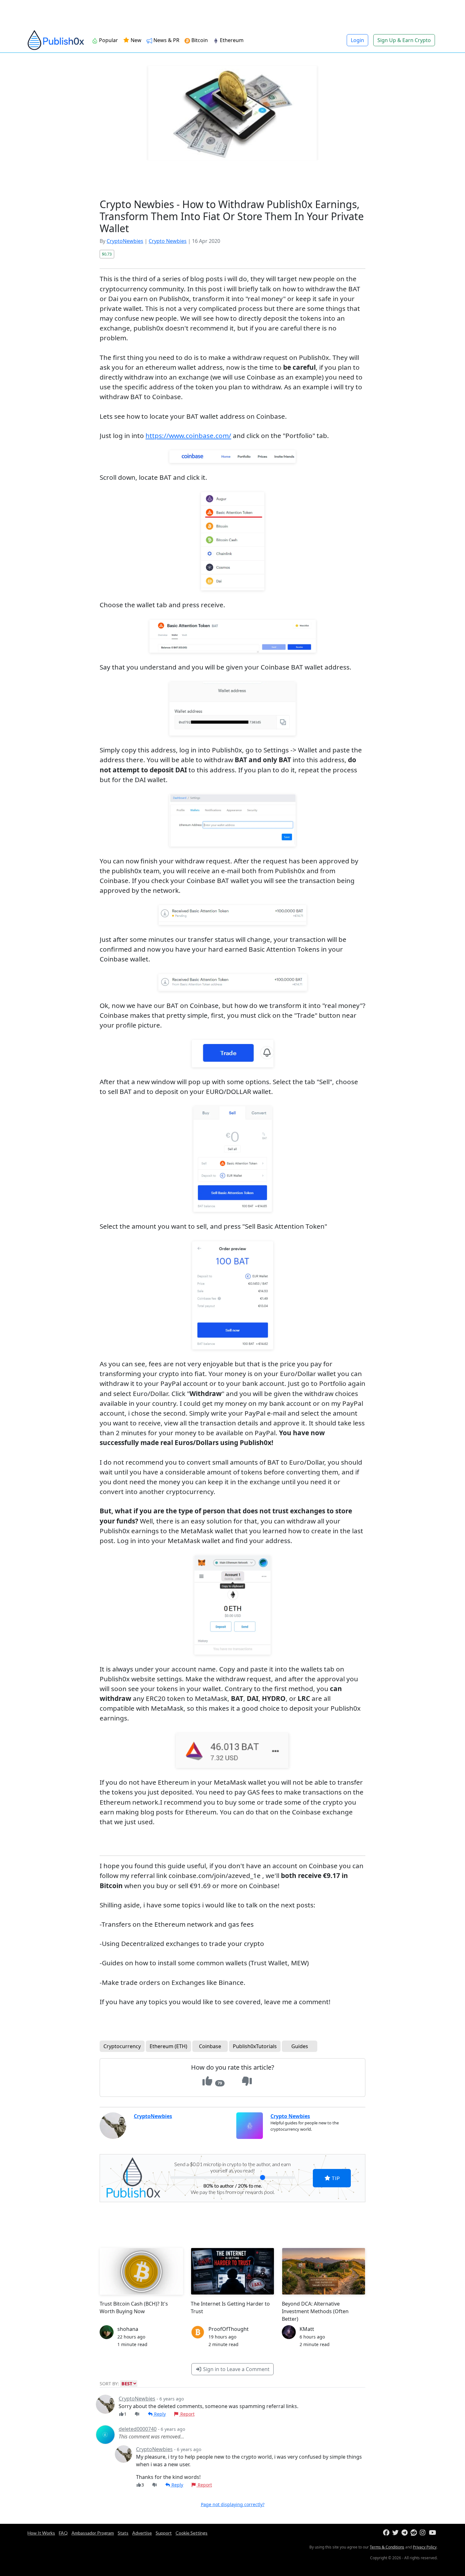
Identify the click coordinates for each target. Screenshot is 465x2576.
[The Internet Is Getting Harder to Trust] (232, 2271)
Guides (300, 2046)
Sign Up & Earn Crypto (404, 40)
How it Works (41, 2533)
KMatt (307, 2329)
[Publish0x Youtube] (433, 2533)
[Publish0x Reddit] (415, 2533)
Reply (159, 2414)
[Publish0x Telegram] (405, 2533)
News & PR (166, 40)
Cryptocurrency (122, 2046)
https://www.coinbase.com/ (188, 436)
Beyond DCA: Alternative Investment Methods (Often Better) (315, 2311)
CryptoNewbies (125, 241)
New (135, 40)
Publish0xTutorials (255, 2046)
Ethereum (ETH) (168, 2046)
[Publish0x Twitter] (396, 2533)
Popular (108, 40)
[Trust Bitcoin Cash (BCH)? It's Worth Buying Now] (141, 2271)
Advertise (142, 2533)
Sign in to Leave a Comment (236, 2369)
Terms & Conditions (387, 2547)
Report (187, 2414)
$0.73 (107, 254)
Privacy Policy (425, 2547)
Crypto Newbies (168, 241)
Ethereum (232, 40)
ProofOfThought (229, 2329)
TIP (335, 2178)
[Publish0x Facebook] (387, 2533)
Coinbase (210, 2046)
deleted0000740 (138, 2429)
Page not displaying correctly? (233, 2504)
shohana (128, 2329)
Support (164, 2533)
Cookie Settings (192, 2533)
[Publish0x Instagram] (424, 2533)
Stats (123, 2533)
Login (357, 40)
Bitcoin (200, 40)
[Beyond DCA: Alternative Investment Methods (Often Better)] (324, 2271)
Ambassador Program (93, 2533)
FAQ (63, 2533)
